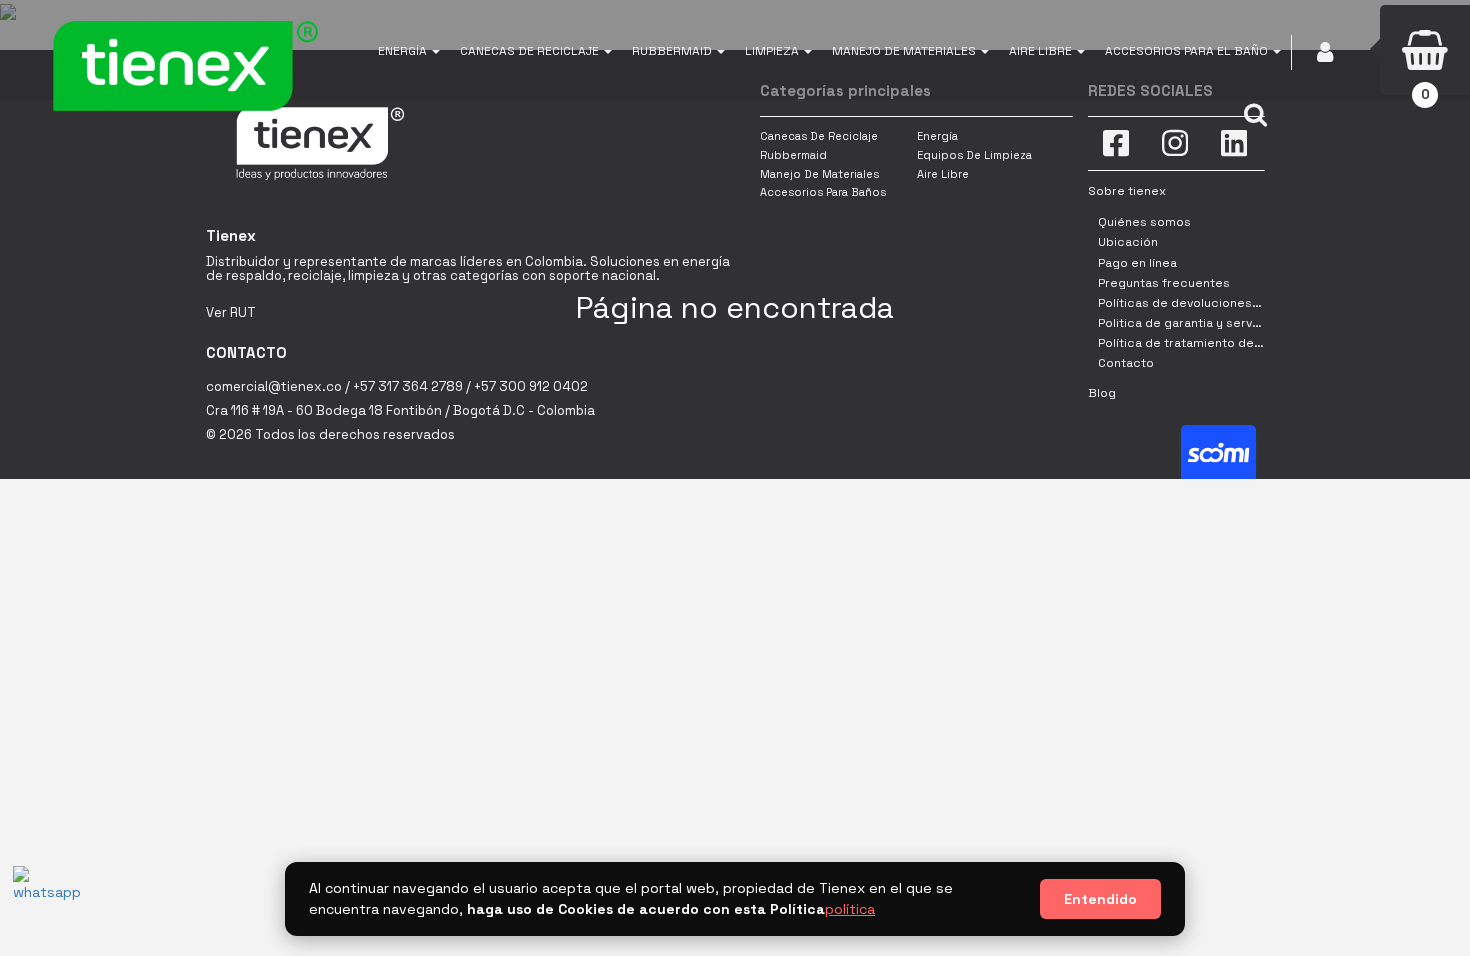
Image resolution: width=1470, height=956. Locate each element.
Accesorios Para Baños (823, 192)
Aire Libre (943, 174)
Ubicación (1128, 242)
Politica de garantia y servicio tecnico (1211, 323)
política (850, 909)
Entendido (1100, 899)
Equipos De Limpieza (974, 155)
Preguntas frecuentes (1164, 283)
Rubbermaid (793, 155)
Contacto (1126, 363)
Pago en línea (1137, 263)
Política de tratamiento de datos (1195, 343)
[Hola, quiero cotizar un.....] (43, 896)
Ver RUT (231, 312)
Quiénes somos (1144, 222)
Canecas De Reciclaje (819, 136)
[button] (409, 50)
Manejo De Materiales (819, 174)
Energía (937, 136)
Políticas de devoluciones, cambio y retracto (1232, 303)
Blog (1102, 393)
